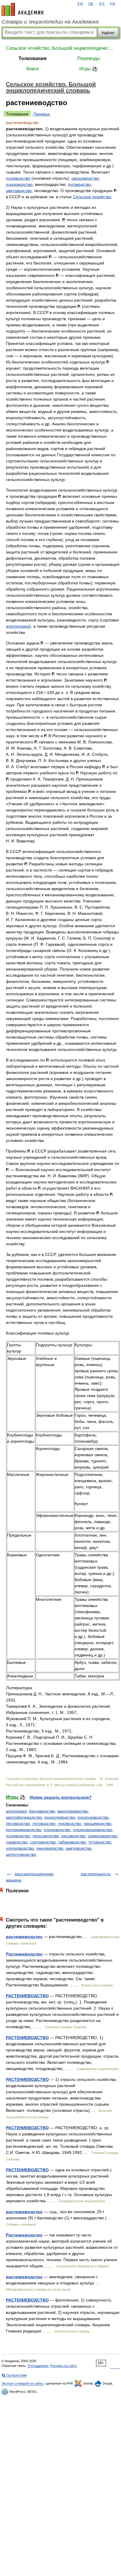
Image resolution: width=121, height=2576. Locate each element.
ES (102, 4)
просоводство (46, 1836)
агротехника (18, 626)
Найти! (108, 33)
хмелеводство (50, 1848)
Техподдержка (38, 2366)
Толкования (32, 58)
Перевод (42, 114)
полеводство (18, 178)
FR (113, 4)
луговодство (79, 184)
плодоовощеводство (93, 1830)
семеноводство (102, 1836)
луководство (70, 1823)
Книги (33, 69)
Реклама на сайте (64, 2366)
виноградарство (73, 1811)
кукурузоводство (93, 1817)
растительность (96, 1874)
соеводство (17, 1842)
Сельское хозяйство (92, 197)
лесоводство (18, 1823)
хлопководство (20, 1848)
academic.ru (23, 9)
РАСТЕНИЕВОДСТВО (27, 1996)
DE (91, 4)
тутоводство (100, 1842)
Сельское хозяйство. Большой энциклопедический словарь (60, 48)
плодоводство (19, 184)
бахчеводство (42, 1811)
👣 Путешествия (14, 2375)
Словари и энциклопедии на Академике (50, 22)
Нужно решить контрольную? (61, 1797)
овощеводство (85, 178)
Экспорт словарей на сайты (22, 2383)
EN (80, 4)
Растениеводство (24, 1954)
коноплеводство (60, 1817)
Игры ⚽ (89, 69)
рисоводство (73, 1836)
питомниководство (24, 1830)
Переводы (89, 58)
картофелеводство (24, 1817)
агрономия (16, 1811)
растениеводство (24, 1937)
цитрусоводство (21, 1854)
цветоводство (19, 191)
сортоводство (43, 1842)
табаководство (72, 1842)
